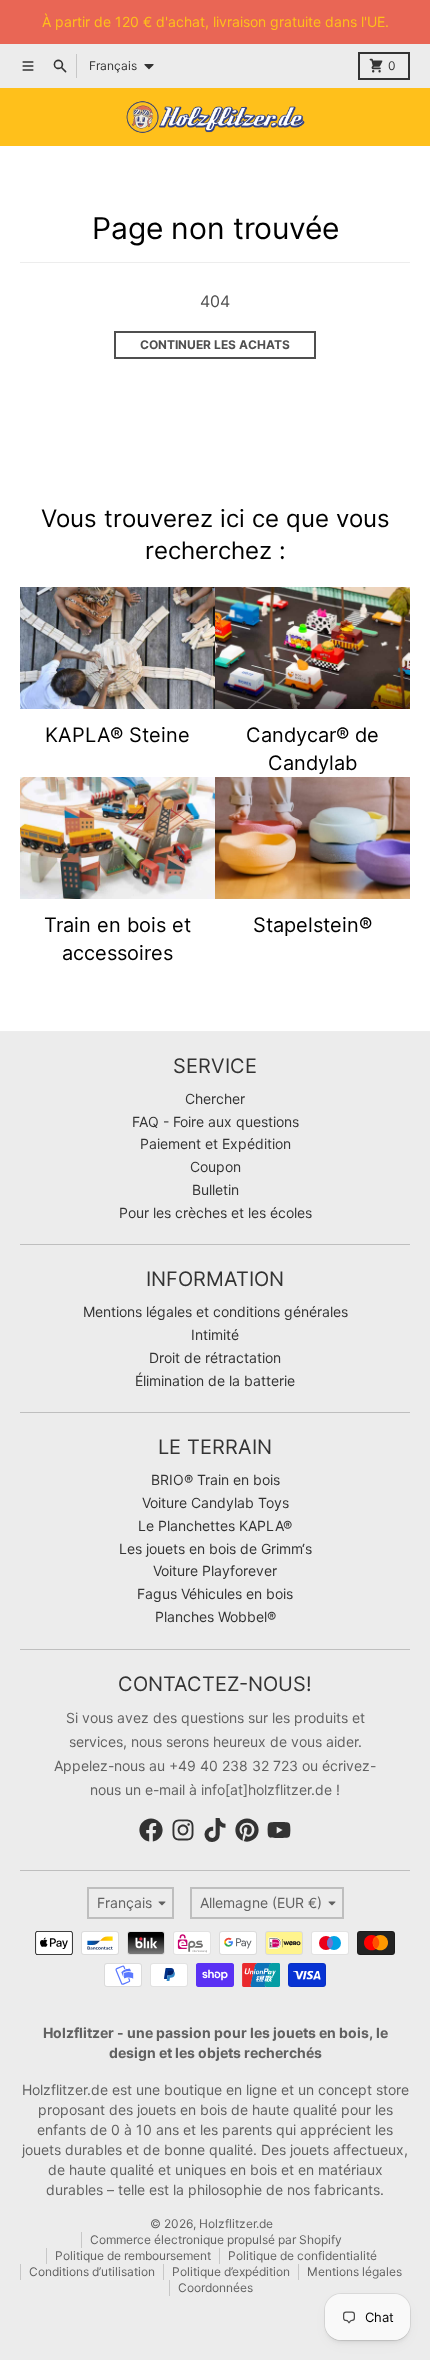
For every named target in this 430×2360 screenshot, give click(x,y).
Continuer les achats (215, 344)
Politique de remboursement (133, 2255)
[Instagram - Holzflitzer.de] (183, 1830)
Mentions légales (354, 2271)
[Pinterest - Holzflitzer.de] (247, 1830)
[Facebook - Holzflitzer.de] (151, 1830)
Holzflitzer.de (236, 2223)
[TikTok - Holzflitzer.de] (215, 1830)
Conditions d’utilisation (92, 2271)
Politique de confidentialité (302, 2255)
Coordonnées (215, 2287)
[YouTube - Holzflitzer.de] (279, 1830)
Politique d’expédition (231, 2271)
